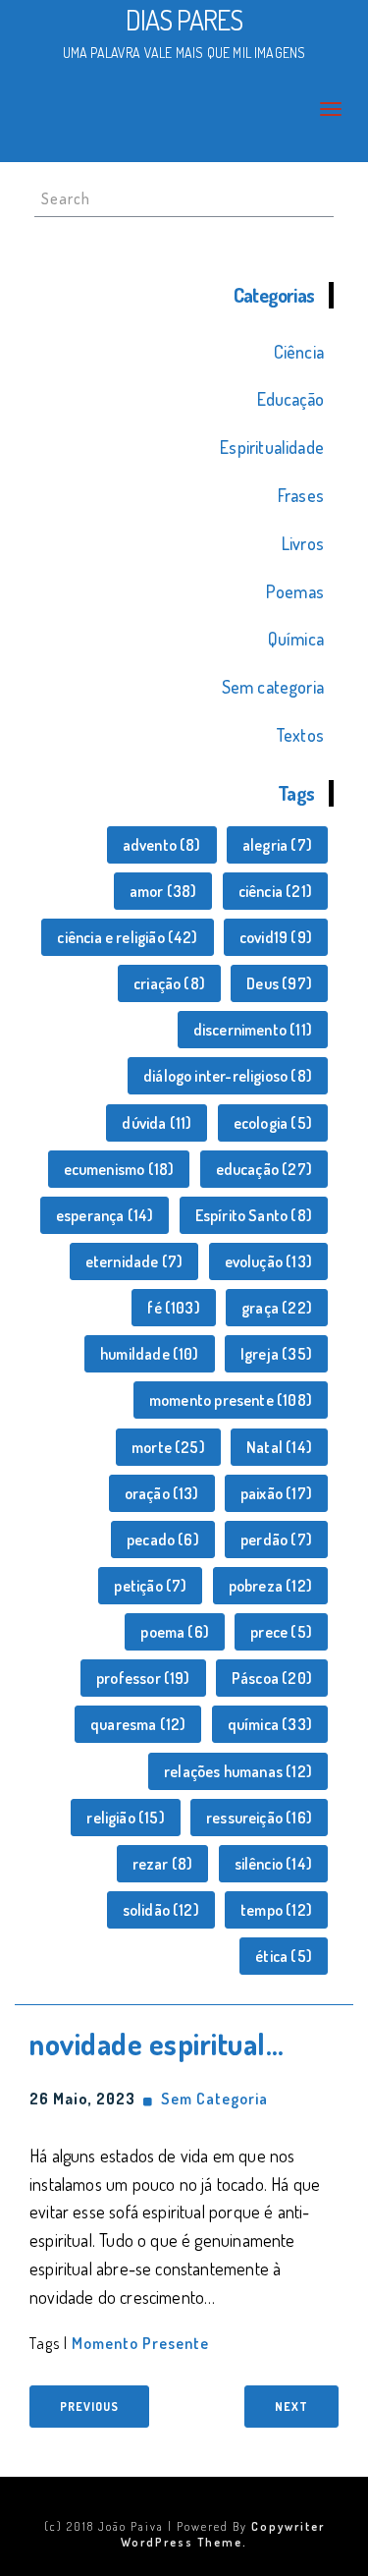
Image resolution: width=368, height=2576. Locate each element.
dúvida (157, 1123)
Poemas (295, 591)
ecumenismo (119, 1169)
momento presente (231, 1400)
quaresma (138, 1724)
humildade (150, 1354)
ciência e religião (127, 937)
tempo (276, 1910)
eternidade (134, 1261)
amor (163, 891)
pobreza (270, 1586)
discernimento (253, 1030)
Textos (300, 735)
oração (162, 1493)
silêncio (273, 1864)
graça (277, 1308)
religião (125, 1818)
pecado (163, 1540)
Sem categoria (273, 687)
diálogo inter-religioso (228, 1076)
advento (162, 845)
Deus (279, 983)
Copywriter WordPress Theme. (223, 2534)
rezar (163, 1864)
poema (175, 1632)
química (270, 1724)
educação (264, 1169)
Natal (279, 1447)
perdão (276, 1540)
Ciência (299, 352)
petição (150, 1586)
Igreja (276, 1354)
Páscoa (272, 1678)
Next (291, 2407)
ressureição (259, 1818)
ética (284, 1956)
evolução (268, 1261)
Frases (301, 495)
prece (281, 1632)
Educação (290, 399)
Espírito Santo (254, 1215)
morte (168, 1447)
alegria (277, 845)
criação (169, 983)
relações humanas (238, 1771)
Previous (89, 2407)
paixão (276, 1493)
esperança (105, 1215)
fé (173, 1308)
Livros (303, 543)
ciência (275, 891)
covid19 (276, 937)
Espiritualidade (272, 447)
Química (296, 639)
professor (143, 1678)
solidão (161, 1910)
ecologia (273, 1123)
